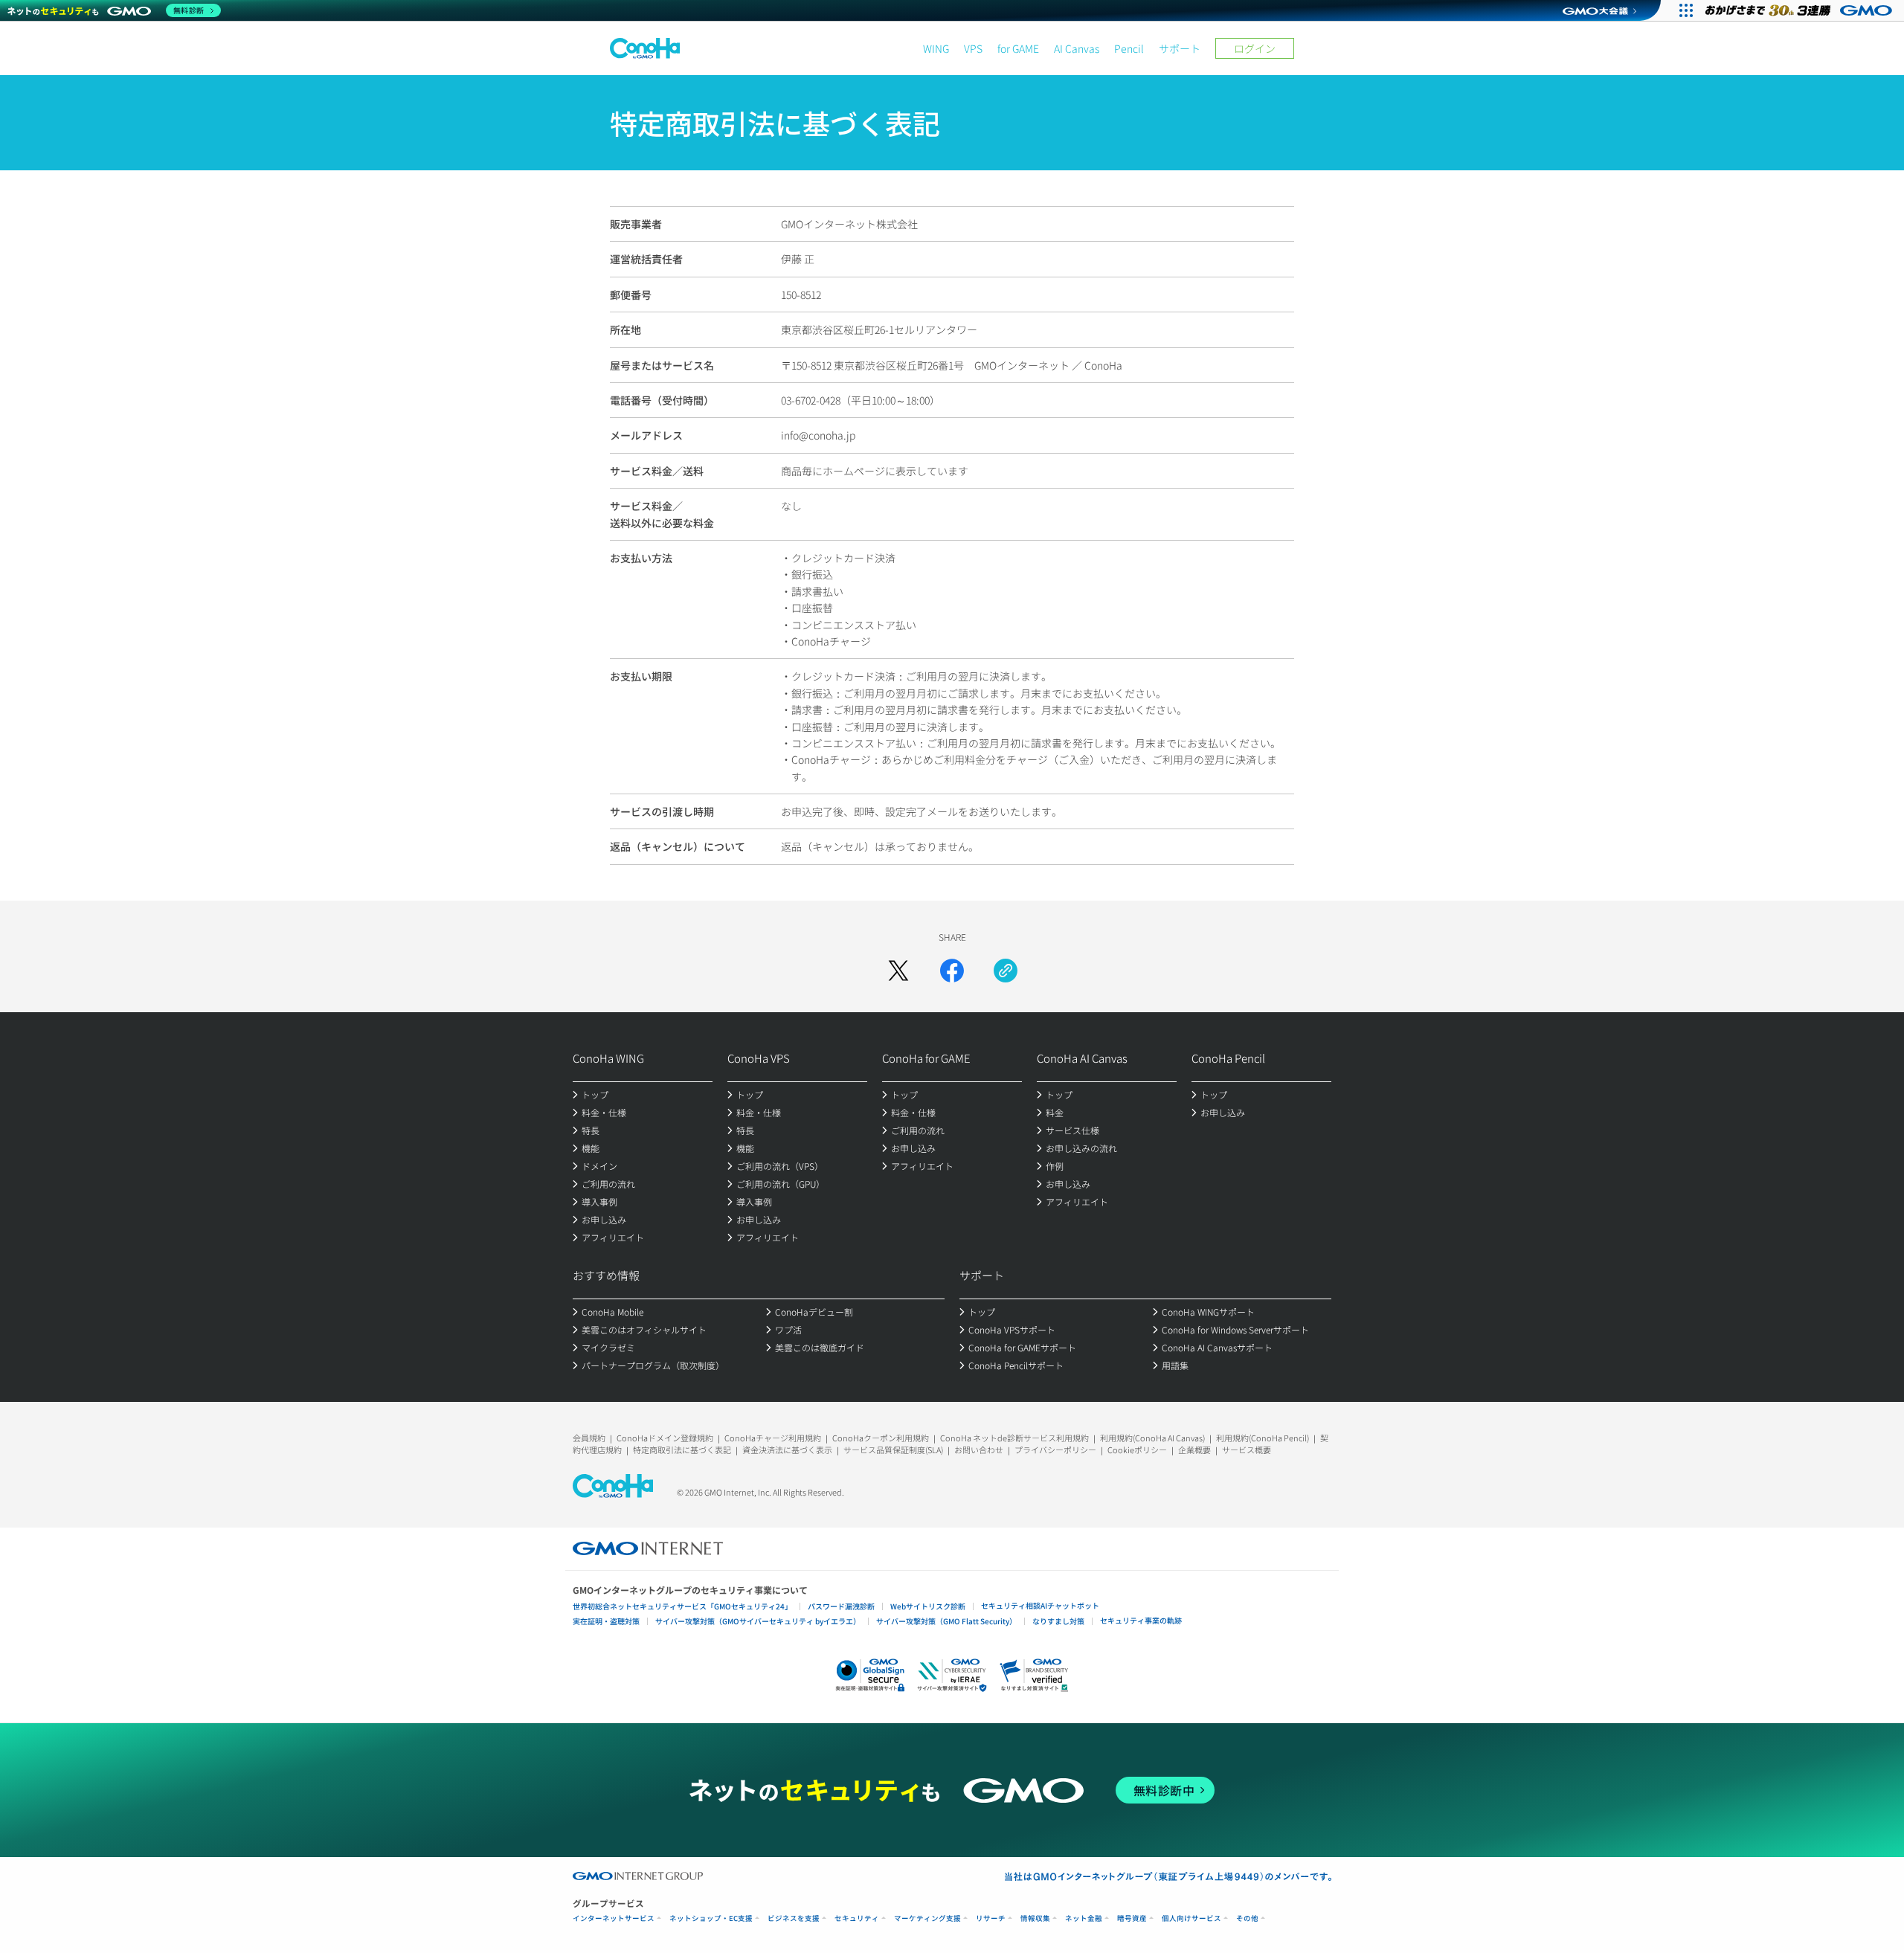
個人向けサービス (1191, 1918)
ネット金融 (1084, 1918)
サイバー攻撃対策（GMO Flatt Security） (946, 1621)
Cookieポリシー (1137, 1450)
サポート (1180, 48)
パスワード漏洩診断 (841, 1606)
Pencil (1129, 48)
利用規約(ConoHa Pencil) (1263, 1438)
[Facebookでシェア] (952, 971)
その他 (1247, 1918)
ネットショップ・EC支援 (711, 1918)
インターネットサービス (614, 1918)
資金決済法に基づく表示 (787, 1450)
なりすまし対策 (1058, 1621)
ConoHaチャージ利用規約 (773, 1438)
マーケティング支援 (927, 1918)
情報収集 (1035, 1918)
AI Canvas (1077, 48)
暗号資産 (1132, 1918)
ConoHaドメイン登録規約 (665, 1438)
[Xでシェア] (898, 971)
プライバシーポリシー (1055, 1450)
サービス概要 (1247, 1450)
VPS (973, 48)
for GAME (1018, 48)
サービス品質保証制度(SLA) (893, 1450)
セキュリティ (857, 1918)
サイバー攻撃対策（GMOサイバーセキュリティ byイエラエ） (758, 1621)
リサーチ (991, 1918)
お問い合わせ (979, 1450)
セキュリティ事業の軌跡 (1141, 1620)
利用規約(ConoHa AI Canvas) (1152, 1438)
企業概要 (1194, 1450)
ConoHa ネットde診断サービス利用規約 (1014, 1438)
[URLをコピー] (1006, 971)
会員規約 (589, 1438)
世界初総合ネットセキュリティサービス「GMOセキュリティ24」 (682, 1606)
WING (936, 48)
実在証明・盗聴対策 (606, 1621)
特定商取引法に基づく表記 (682, 1450)
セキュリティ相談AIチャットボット (1040, 1605)
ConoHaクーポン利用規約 (881, 1438)
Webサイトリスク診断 (928, 1606)
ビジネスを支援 (794, 1918)
